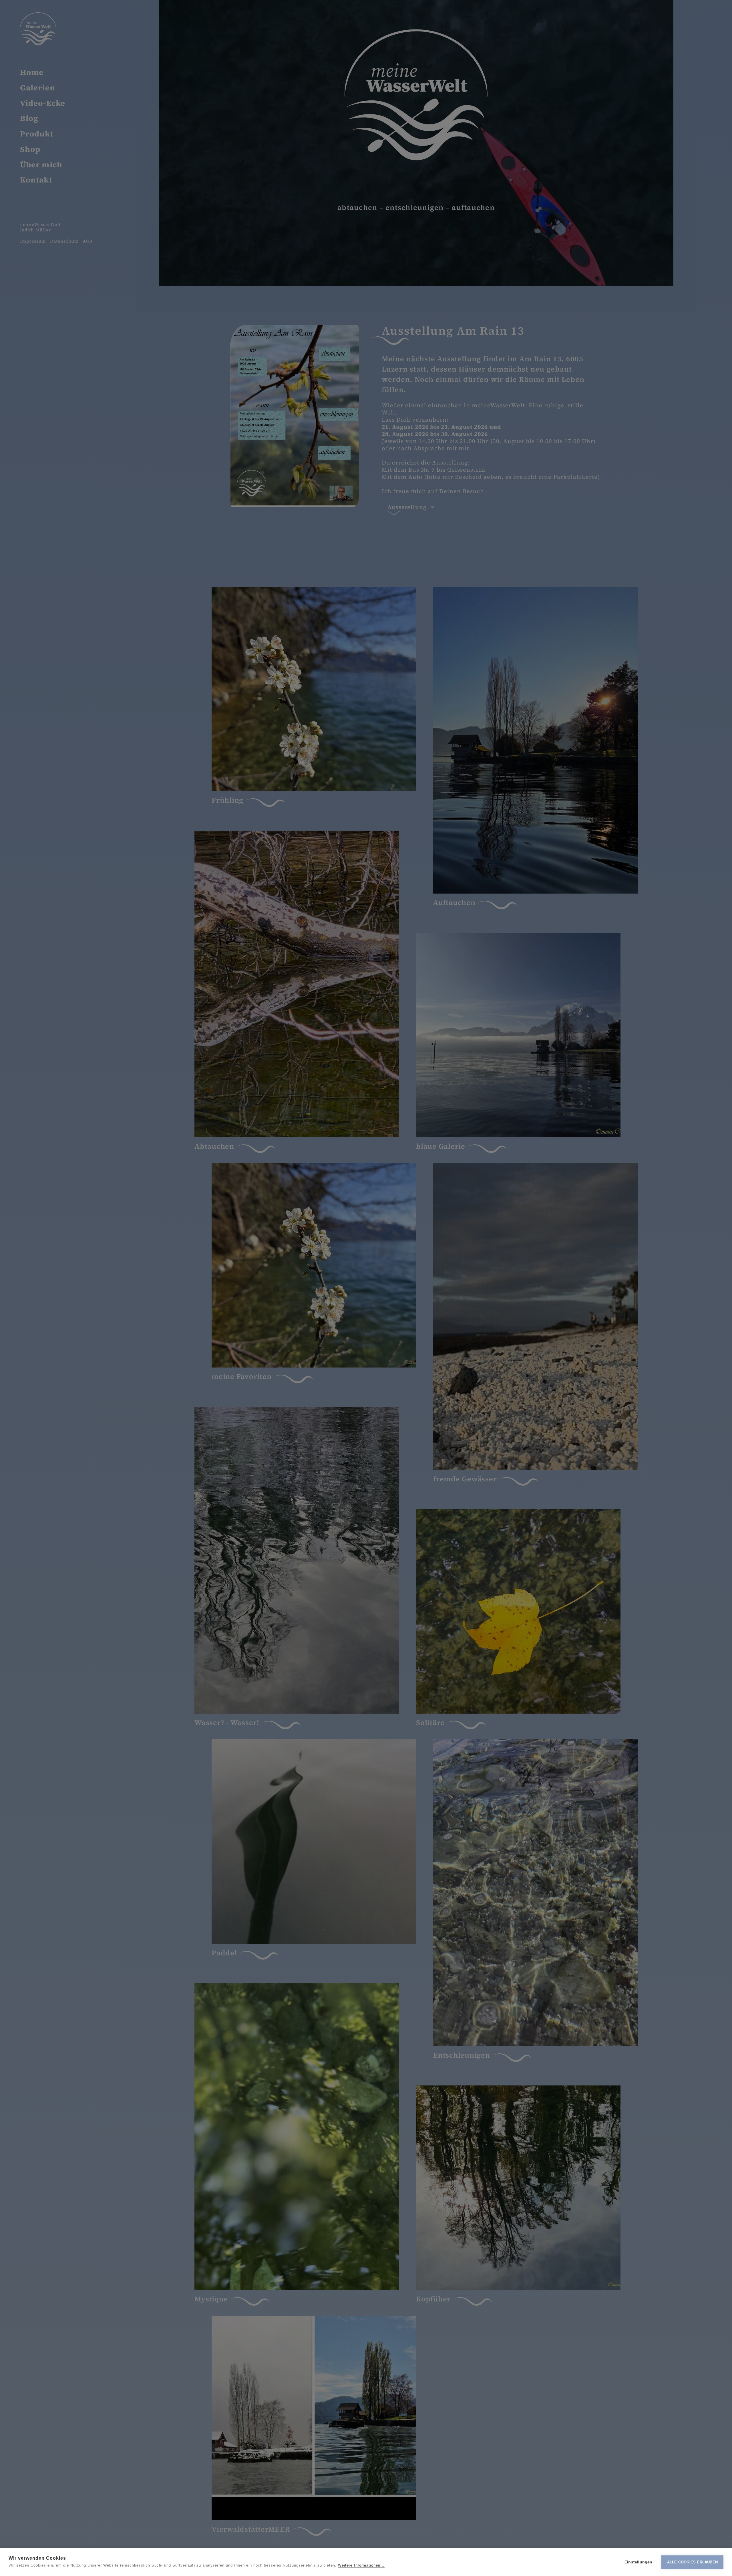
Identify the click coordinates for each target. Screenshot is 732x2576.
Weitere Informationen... (361, 2565)
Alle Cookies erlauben (692, 2562)
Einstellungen (638, 2562)
